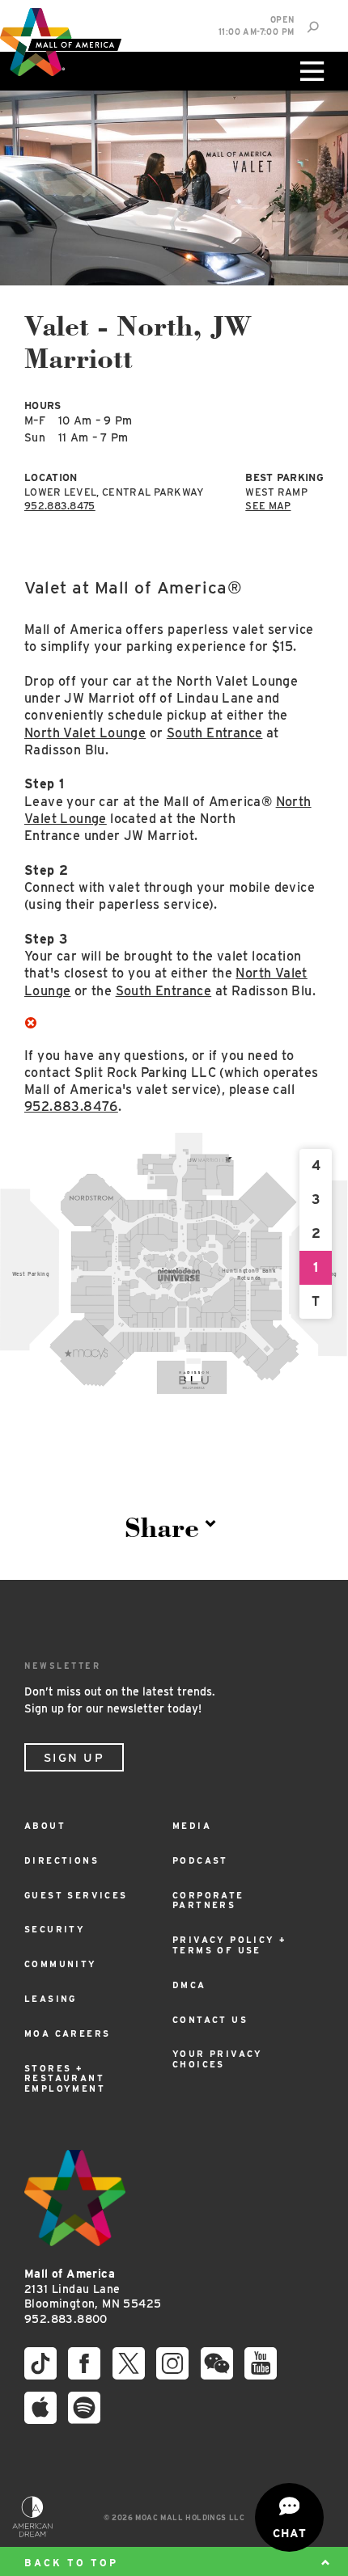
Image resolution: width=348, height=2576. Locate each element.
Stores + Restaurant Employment (65, 2079)
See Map (268, 506)
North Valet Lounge (85, 733)
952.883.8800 (66, 2319)
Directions (62, 1861)
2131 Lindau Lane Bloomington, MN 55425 (93, 2289)
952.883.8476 (71, 1106)
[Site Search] (313, 27)
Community (61, 1964)
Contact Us (210, 2020)
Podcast (200, 1861)
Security (55, 1930)
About (45, 1826)
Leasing (51, 1999)
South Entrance (215, 733)
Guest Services (76, 1896)
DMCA (189, 1985)
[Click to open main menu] (310, 71)
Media (192, 1826)
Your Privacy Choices (218, 2059)
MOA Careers (67, 2034)
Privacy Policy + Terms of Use (229, 1945)
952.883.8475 (60, 506)
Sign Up (74, 1758)
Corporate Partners (208, 1901)
